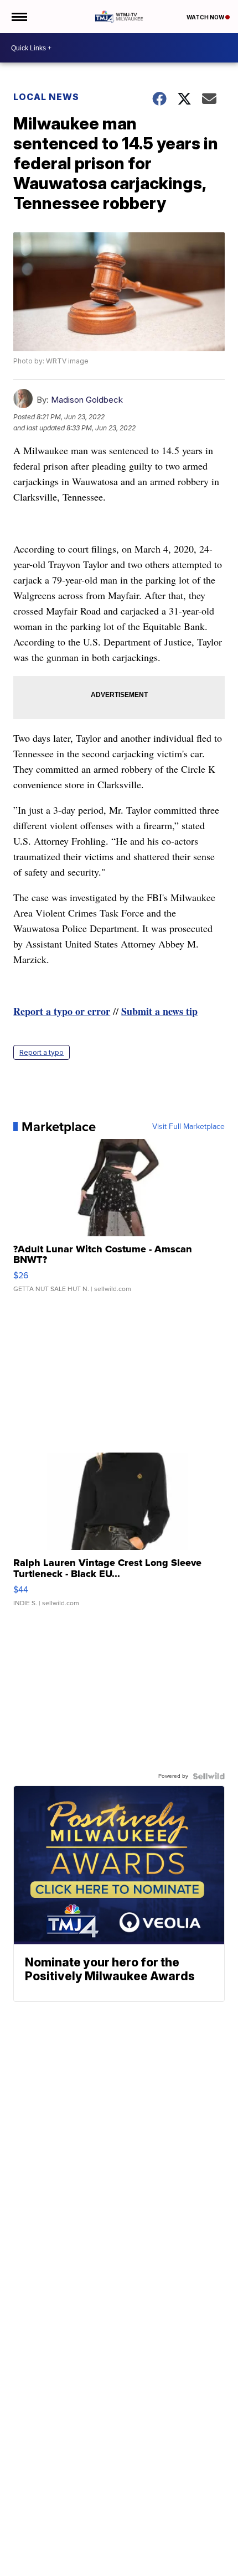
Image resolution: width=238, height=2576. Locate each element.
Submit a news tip (159, 1011)
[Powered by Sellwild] (209, 1776)
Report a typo (42, 1052)
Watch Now (206, 17)
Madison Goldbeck (87, 400)
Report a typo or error (62, 1011)
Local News (46, 97)
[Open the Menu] (19, 17)
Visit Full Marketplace (188, 1127)
